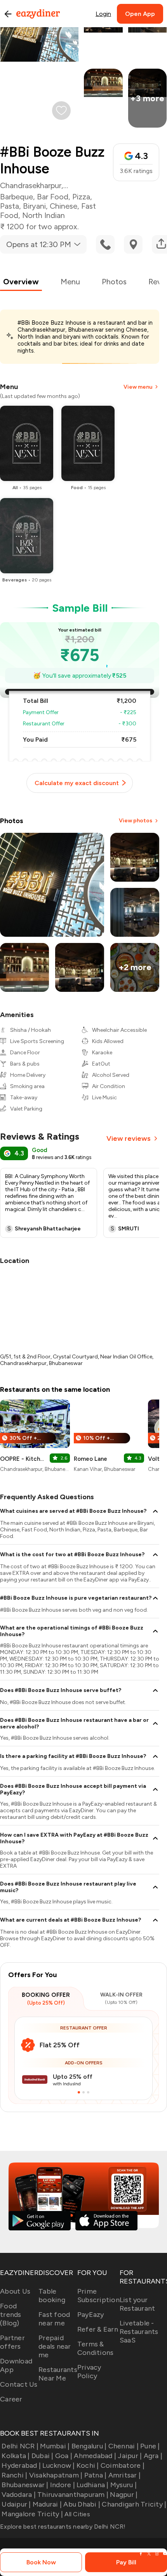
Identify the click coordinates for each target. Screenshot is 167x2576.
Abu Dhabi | (82, 2504)
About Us (15, 2291)
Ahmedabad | (95, 2456)
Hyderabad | (21, 2465)
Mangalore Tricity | (32, 2514)
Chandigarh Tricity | (134, 2504)
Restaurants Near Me (58, 2374)
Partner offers (12, 2342)
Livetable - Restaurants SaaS (139, 2332)
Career (11, 2399)
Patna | (95, 2475)
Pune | (150, 2446)
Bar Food (53, 197)
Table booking (52, 2296)
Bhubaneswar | (25, 2485)
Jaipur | (130, 2456)
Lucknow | (58, 2465)
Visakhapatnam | (56, 2475)
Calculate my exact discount (77, 783)
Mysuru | (124, 2485)
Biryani (34, 206)
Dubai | (43, 2456)
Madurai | (47, 2504)
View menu (138, 387)
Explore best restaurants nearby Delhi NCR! (63, 2527)
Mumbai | (55, 2446)
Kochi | (88, 2465)
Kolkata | (16, 2456)
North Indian (43, 215)
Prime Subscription (98, 2296)
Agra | (153, 2456)
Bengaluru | (89, 2446)
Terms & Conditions (96, 2348)
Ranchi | (14, 2475)
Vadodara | (19, 2495)
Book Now (41, 2562)
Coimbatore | (123, 2465)
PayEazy (91, 2315)
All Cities (77, 2514)
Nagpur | (124, 2495)
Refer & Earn (98, 2329)
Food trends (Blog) (11, 2315)
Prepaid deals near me (55, 2346)
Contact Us (19, 2384)
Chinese (63, 206)
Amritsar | (124, 2475)
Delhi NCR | (20, 2446)
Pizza (81, 197)
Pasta (10, 206)
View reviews (129, 1138)
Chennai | (124, 2446)
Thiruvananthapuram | (73, 2495)
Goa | (64, 2456)
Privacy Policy (89, 2372)
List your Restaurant (137, 2304)
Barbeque (17, 197)
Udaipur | (16, 2504)
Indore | (63, 2485)
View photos (136, 821)
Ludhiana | (93, 2485)
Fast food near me (54, 2319)
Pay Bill (126, 2562)
